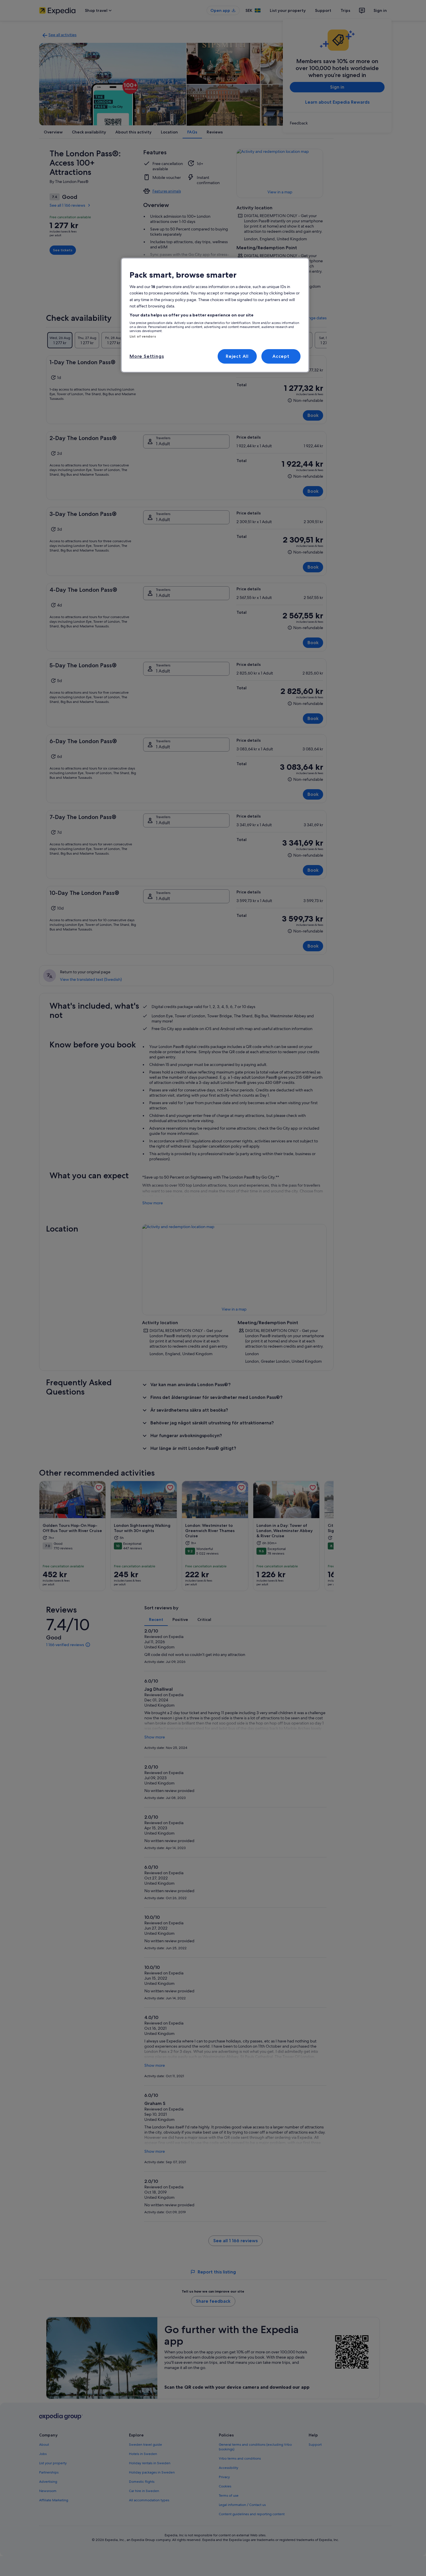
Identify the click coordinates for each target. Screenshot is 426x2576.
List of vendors (143, 336)
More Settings (147, 356)
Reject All (237, 356)
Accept (281, 356)
